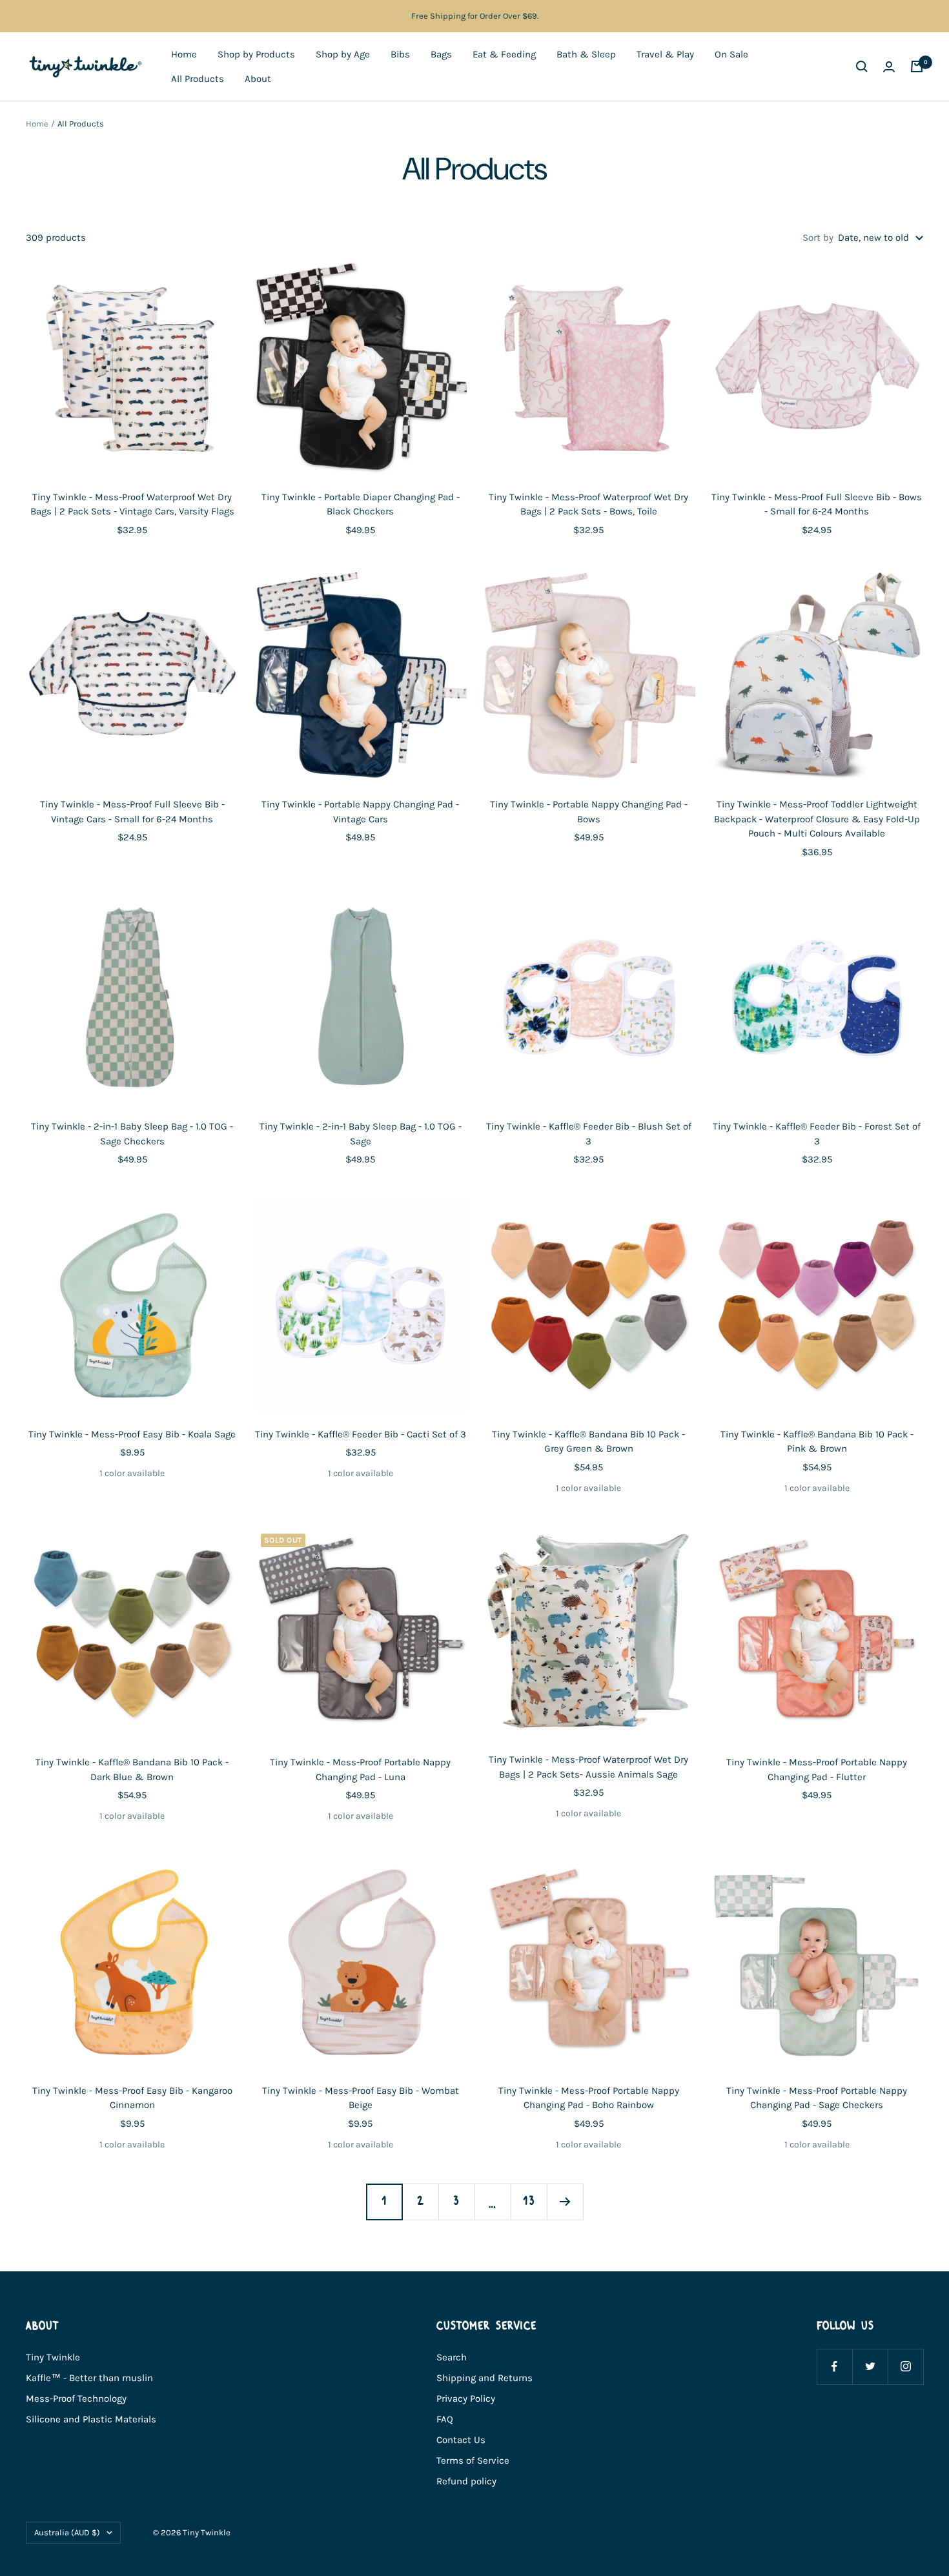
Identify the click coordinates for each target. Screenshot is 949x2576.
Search (452, 2357)
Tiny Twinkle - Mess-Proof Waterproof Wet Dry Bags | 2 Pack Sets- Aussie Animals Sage (588, 1767)
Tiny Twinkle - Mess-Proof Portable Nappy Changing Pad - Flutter (817, 1770)
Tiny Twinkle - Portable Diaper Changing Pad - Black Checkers (361, 504)
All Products (198, 79)
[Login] (889, 67)
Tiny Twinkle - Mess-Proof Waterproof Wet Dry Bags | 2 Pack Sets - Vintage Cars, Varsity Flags (132, 504)
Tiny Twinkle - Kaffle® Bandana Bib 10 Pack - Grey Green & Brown (588, 1442)
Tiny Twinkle (53, 2357)
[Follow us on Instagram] (905, 2367)
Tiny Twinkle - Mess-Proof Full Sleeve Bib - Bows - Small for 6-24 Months (817, 504)
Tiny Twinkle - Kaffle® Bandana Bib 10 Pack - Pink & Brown (817, 1442)
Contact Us (461, 2440)
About (258, 79)
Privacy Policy (466, 2399)
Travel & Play (665, 54)
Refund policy (466, 2481)
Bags (441, 54)
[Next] (565, 2202)
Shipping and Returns (485, 2378)
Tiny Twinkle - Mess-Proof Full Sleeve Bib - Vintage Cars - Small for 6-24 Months (132, 812)
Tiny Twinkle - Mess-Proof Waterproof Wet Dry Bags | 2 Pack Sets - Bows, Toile (588, 504)
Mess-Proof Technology (76, 2399)
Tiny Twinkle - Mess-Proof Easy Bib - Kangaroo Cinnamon (132, 2098)
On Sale (731, 54)
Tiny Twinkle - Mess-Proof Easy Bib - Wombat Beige (361, 2098)
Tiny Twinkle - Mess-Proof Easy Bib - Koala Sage (132, 1434)
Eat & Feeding (504, 54)
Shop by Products (256, 54)
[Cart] (917, 66)
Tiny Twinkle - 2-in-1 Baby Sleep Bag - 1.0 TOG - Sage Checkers (132, 1134)
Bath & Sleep (586, 54)
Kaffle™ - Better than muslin (89, 2378)
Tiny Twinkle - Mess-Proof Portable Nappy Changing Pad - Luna (360, 1770)
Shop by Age (343, 54)
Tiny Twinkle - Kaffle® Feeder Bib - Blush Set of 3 (589, 1134)
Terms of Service (473, 2460)
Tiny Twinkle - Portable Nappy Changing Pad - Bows (589, 812)
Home (184, 54)
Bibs (400, 54)
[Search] (862, 66)
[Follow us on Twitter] (870, 2367)
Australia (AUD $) (67, 2532)
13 (529, 2201)
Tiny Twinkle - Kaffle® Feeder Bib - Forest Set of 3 (817, 1134)
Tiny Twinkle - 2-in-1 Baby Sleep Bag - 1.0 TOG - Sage (361, 1134)
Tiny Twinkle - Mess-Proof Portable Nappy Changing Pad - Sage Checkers (817, 2098)
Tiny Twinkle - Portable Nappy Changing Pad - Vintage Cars (360, 812)
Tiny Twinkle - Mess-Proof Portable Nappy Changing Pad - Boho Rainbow (589, 2098)
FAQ (445, 2419)
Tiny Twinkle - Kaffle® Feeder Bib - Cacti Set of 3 (361, 1434)
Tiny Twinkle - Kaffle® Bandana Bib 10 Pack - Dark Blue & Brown (132, 1770)
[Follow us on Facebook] (834, 2367)
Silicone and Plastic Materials (91, 2419)
